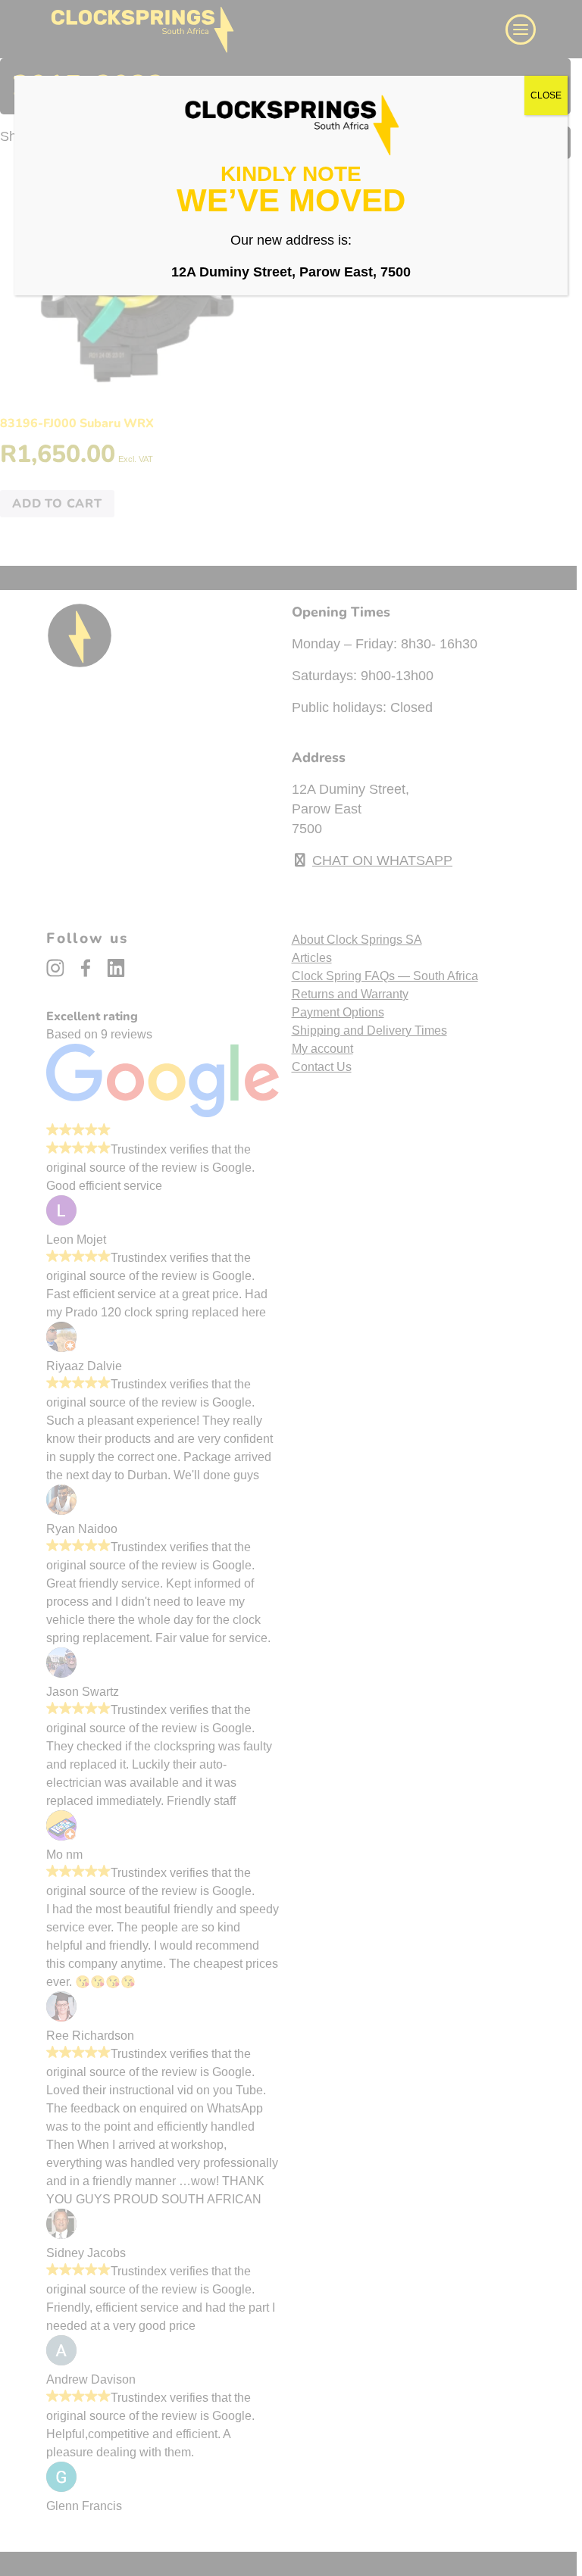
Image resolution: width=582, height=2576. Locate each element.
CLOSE (546, 95)
